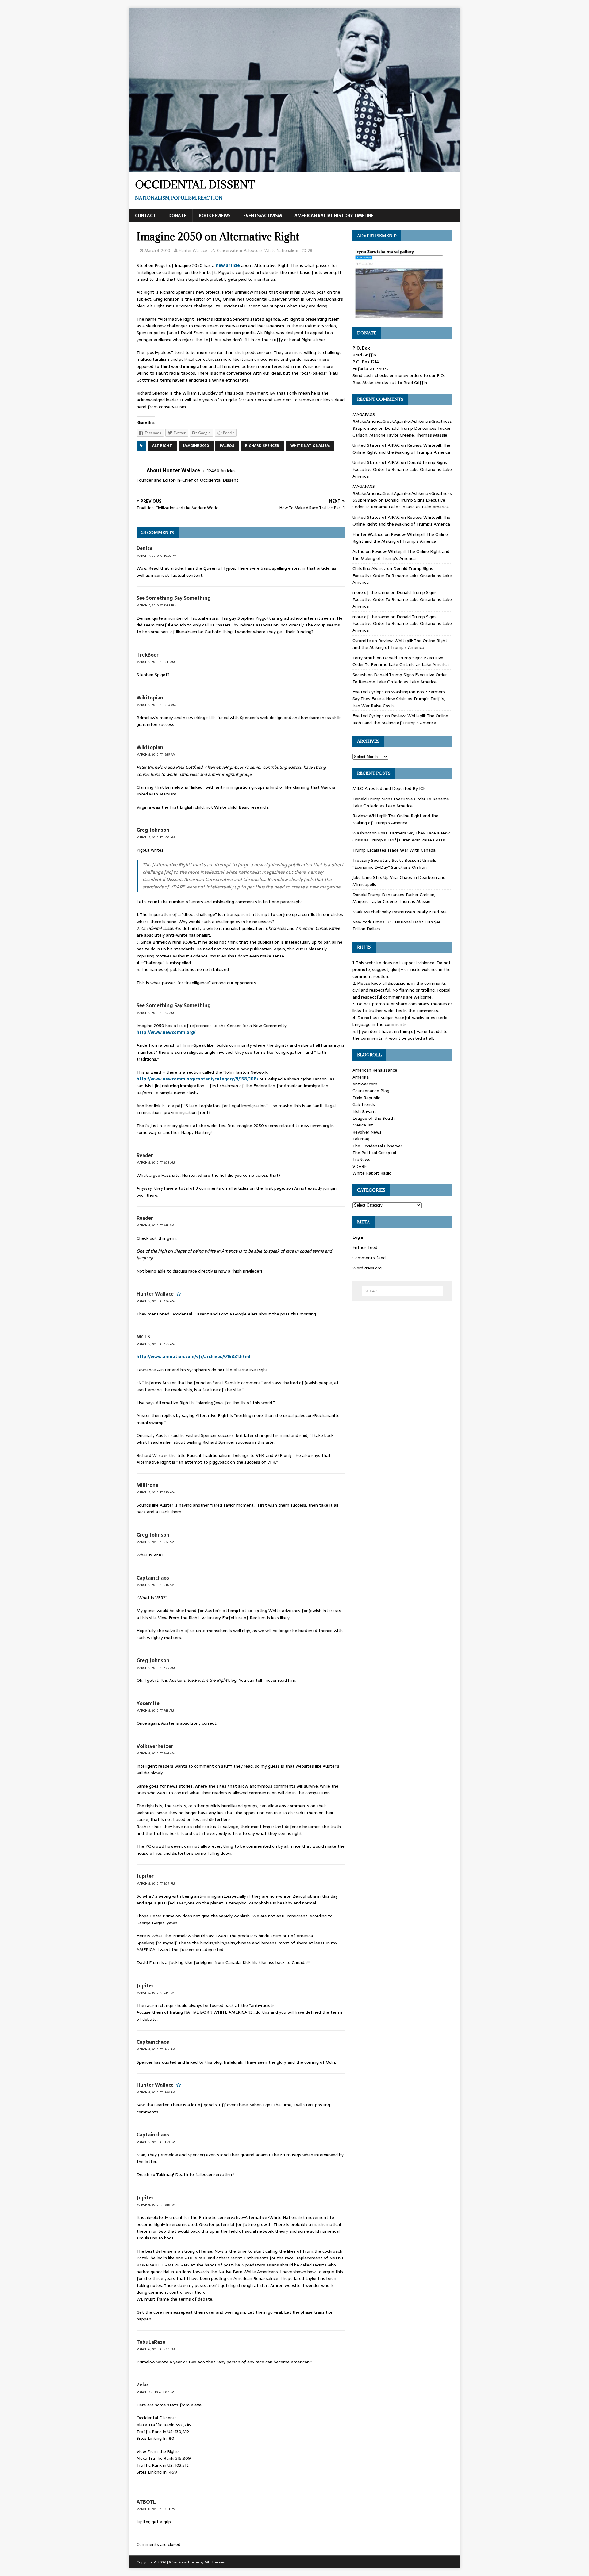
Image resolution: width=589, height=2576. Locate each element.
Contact (145, 216)
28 (310, 250)
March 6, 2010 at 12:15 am (156, 2205)
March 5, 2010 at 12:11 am (156, 662)
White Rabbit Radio (372, 1173)
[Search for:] (402, 1291)
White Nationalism (281, 250)
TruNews (361, 1159)
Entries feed (365, 1247)
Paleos (227, 446)
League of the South (373, 1118)
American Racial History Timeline (334, 216)
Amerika (361, 1077)
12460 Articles (221, 471)
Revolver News (367, 1132)
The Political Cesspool (374, 1153)
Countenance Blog (371, 1091)
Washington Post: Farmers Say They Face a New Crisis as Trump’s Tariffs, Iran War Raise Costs (399, 699)
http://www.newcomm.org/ (166, 1032)
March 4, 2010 (157, 250)
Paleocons (253, 250)
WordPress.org (367, 1268)
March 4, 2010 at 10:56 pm (156, 556)
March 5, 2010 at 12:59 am (156, 755)
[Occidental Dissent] (294, 169)
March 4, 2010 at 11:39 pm (156, 605)
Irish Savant (364, 1111)
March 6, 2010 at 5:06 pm (156, 2349)
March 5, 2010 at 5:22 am (155, 1542)
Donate (177, 216)
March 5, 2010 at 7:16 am (155, 1710)
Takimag (361, 1139)
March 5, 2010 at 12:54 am (156, 705)
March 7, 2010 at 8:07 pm (155, 2392)
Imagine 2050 (196, 446)
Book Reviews (215, 216)
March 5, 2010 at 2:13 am (155, 1225)
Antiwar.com (365, 1084)
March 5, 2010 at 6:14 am (155, 1585)
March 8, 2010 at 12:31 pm (156, 2509)
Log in (358, 1237)
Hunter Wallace (193, 250)
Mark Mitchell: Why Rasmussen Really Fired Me (400, 912)
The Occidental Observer (377, 1146)
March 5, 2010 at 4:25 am (156, 1344)
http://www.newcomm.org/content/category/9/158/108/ (197, 1079)
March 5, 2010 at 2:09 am (156, 1163)
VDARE (360, 1166)
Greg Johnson (153, 830)
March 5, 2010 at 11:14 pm (156, 2049)
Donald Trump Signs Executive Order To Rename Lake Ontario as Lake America (402, 469)
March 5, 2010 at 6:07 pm (156, 1883)
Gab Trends (364, 1104)
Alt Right (162, 446)
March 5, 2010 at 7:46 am (156, 1753)
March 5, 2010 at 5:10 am (156, 1492)
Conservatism (229, 250)
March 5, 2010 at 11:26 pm (156, 2092)
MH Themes (215, 2562)
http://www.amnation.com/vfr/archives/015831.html (193, 1357)
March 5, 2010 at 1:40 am (156, 837)
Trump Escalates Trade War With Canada (394, 850)
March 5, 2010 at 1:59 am (155, 1013)
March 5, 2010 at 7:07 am (156, 1668)
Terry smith (364, 658)
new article (228, 265)
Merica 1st (363, 1125)
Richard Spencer (262, 446)
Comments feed (369, 1258)
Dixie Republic (366, 1098)
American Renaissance (375, 1070)
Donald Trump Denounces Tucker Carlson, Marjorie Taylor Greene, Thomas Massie (402, 432)
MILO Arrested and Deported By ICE (389, 788)
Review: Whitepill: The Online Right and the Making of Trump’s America (401, 449)
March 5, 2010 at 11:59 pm (156, 2142)
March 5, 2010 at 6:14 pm (155, 1993)
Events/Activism (263, 216)
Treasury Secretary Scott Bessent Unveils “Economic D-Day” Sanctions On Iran (394, 864)
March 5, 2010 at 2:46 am (156, 1301)
